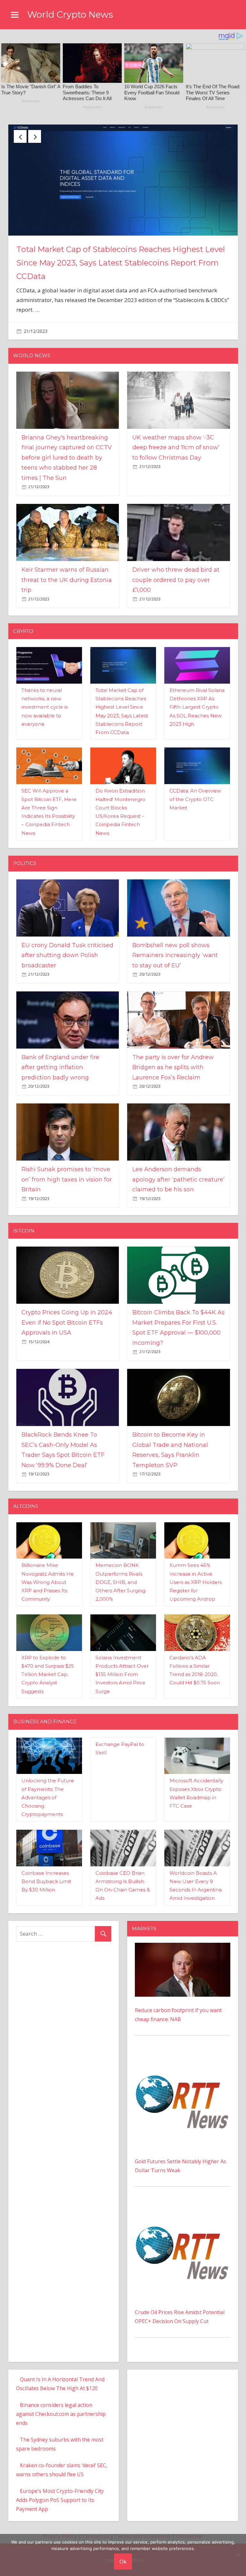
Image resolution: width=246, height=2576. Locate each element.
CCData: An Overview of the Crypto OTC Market (195, 802)
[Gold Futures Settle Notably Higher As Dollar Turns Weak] (183, 2060)
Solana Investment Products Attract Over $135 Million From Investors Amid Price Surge (122, 1678)
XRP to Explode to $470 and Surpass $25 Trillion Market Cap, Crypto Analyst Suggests (48, 1678)
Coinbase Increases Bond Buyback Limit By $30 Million (46, 1885)
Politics (25, 866)
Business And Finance (45, 1725)
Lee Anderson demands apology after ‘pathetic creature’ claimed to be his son (178, 1183)
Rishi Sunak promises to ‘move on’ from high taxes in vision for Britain (67, 1183)
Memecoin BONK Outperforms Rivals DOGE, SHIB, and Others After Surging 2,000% (120, 1585)
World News (32, 359)
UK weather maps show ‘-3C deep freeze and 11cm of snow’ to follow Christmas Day (176, 451)
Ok (123, 2561)
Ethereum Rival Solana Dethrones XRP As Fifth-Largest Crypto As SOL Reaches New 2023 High (197, 710)
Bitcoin (24, 1234)
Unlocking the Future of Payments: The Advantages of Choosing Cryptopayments (48, 1801)
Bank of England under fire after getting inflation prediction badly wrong (60, 1071)
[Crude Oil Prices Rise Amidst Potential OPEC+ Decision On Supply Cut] (183, 2211)
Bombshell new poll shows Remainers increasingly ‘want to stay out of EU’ (175, 959)
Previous (20, 136)
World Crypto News (70, 14)
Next (35, 136)
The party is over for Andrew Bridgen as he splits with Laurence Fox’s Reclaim (173, 1071)
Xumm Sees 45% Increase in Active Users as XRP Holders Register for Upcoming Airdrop (196, 1585)
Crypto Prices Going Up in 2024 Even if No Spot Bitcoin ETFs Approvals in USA (67, 1326)
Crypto (23, 634)
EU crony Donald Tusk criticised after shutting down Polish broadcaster (67, 959)
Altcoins (26, 1509)
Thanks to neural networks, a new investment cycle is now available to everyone (45, 710)
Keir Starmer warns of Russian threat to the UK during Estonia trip (67, 583)
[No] (238, 2555)
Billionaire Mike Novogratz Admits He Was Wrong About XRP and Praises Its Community (48, 1585)
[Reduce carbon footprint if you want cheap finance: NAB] (183, 1950)
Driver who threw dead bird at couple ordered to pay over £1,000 (176, 583)
